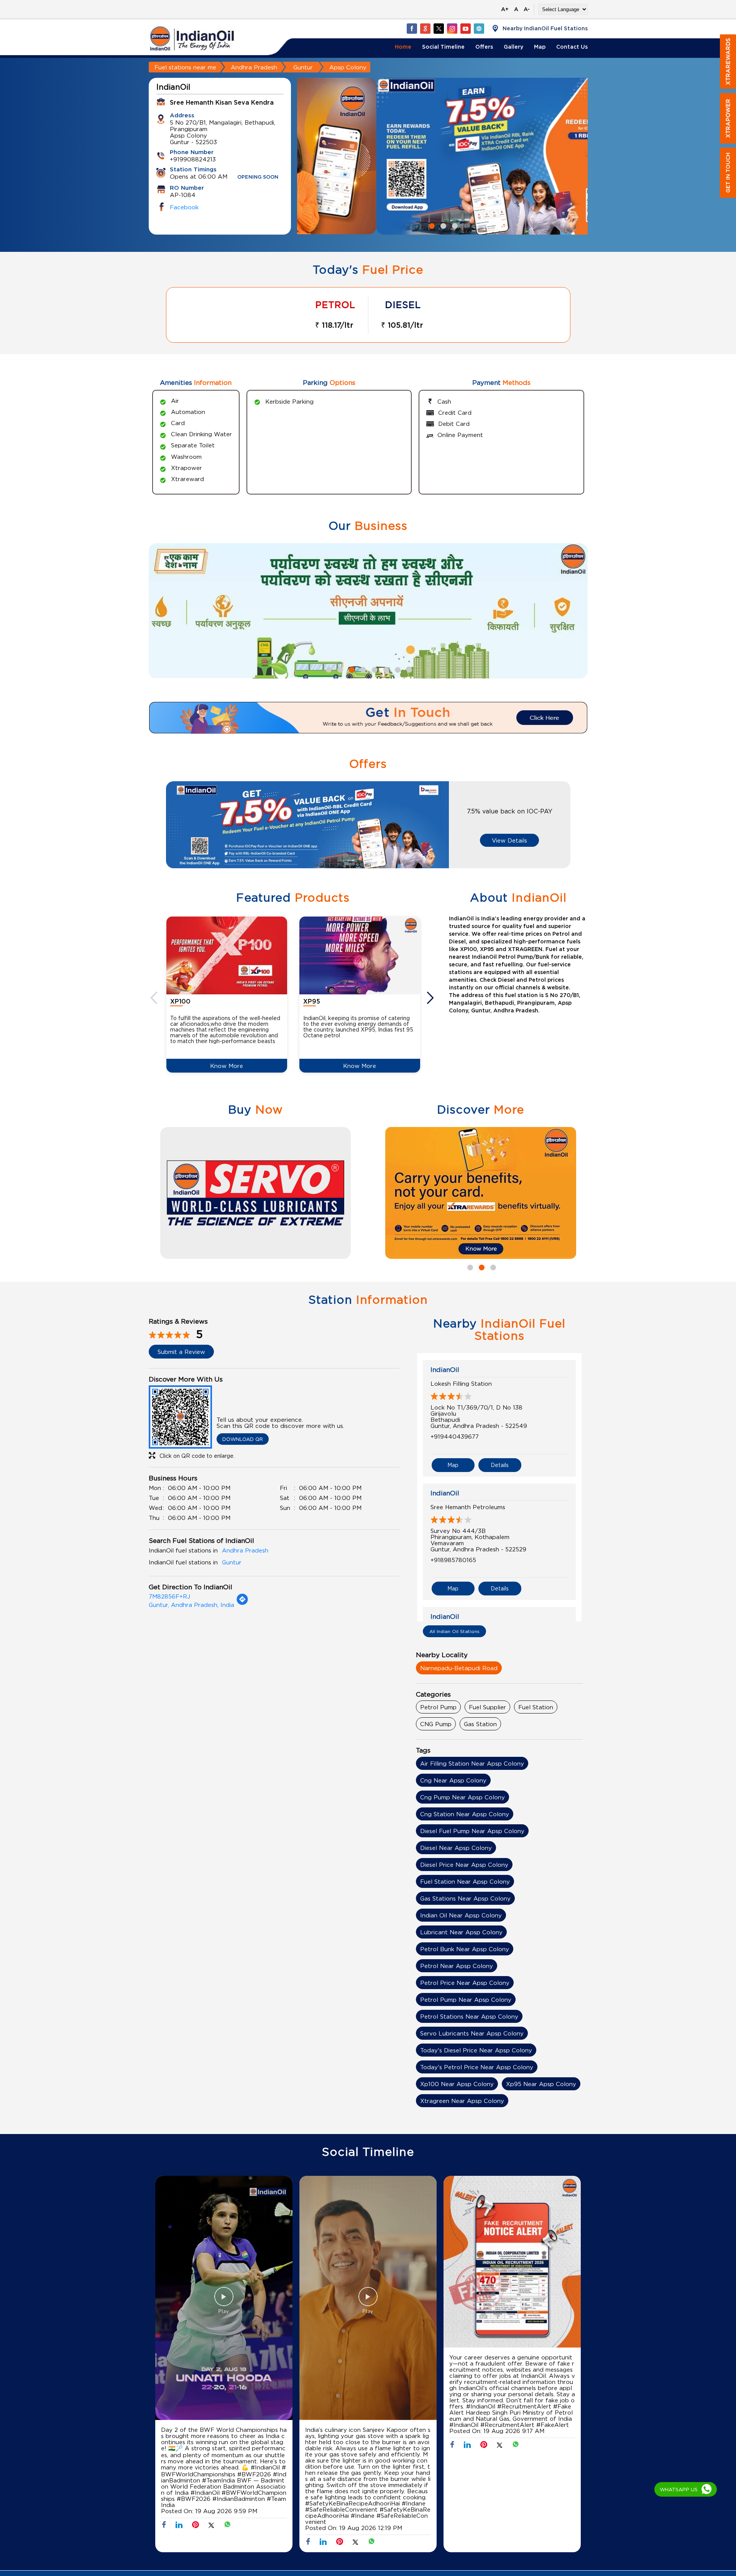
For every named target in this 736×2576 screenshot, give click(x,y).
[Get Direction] (242, 1603)
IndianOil (445, 1370)
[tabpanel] (442, 156)
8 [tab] (408, 669)
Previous (155, 998)
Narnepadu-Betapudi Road (459, 1668)
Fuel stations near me (185, 67)
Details (500, 1465)
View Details (509, 840)
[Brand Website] (479, 28)
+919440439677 (455, 1436)
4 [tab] (362, 669)
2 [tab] (442, 225)
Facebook (184, 207)
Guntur (303, 67)
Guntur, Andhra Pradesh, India (191, 1605)
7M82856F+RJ (169, 1596)
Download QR (243, 1439)
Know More (227, 1066)
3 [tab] (454, 225)
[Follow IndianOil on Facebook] (412, 28)
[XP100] (227, 955)
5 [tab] (374, 669)
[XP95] (360, 955)
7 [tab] (397, 669)
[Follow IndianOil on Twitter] (439, 28)
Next (431, 998)
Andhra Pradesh (254, 67)
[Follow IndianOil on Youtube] (465, 28)
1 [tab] (431, 225)
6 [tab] (385, 669)
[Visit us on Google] (425, 28)
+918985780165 (453, 1560)
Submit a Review (181, 1352)
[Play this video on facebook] (224, 2300)
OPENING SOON (258, 177)
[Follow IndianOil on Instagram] (452, 28)
